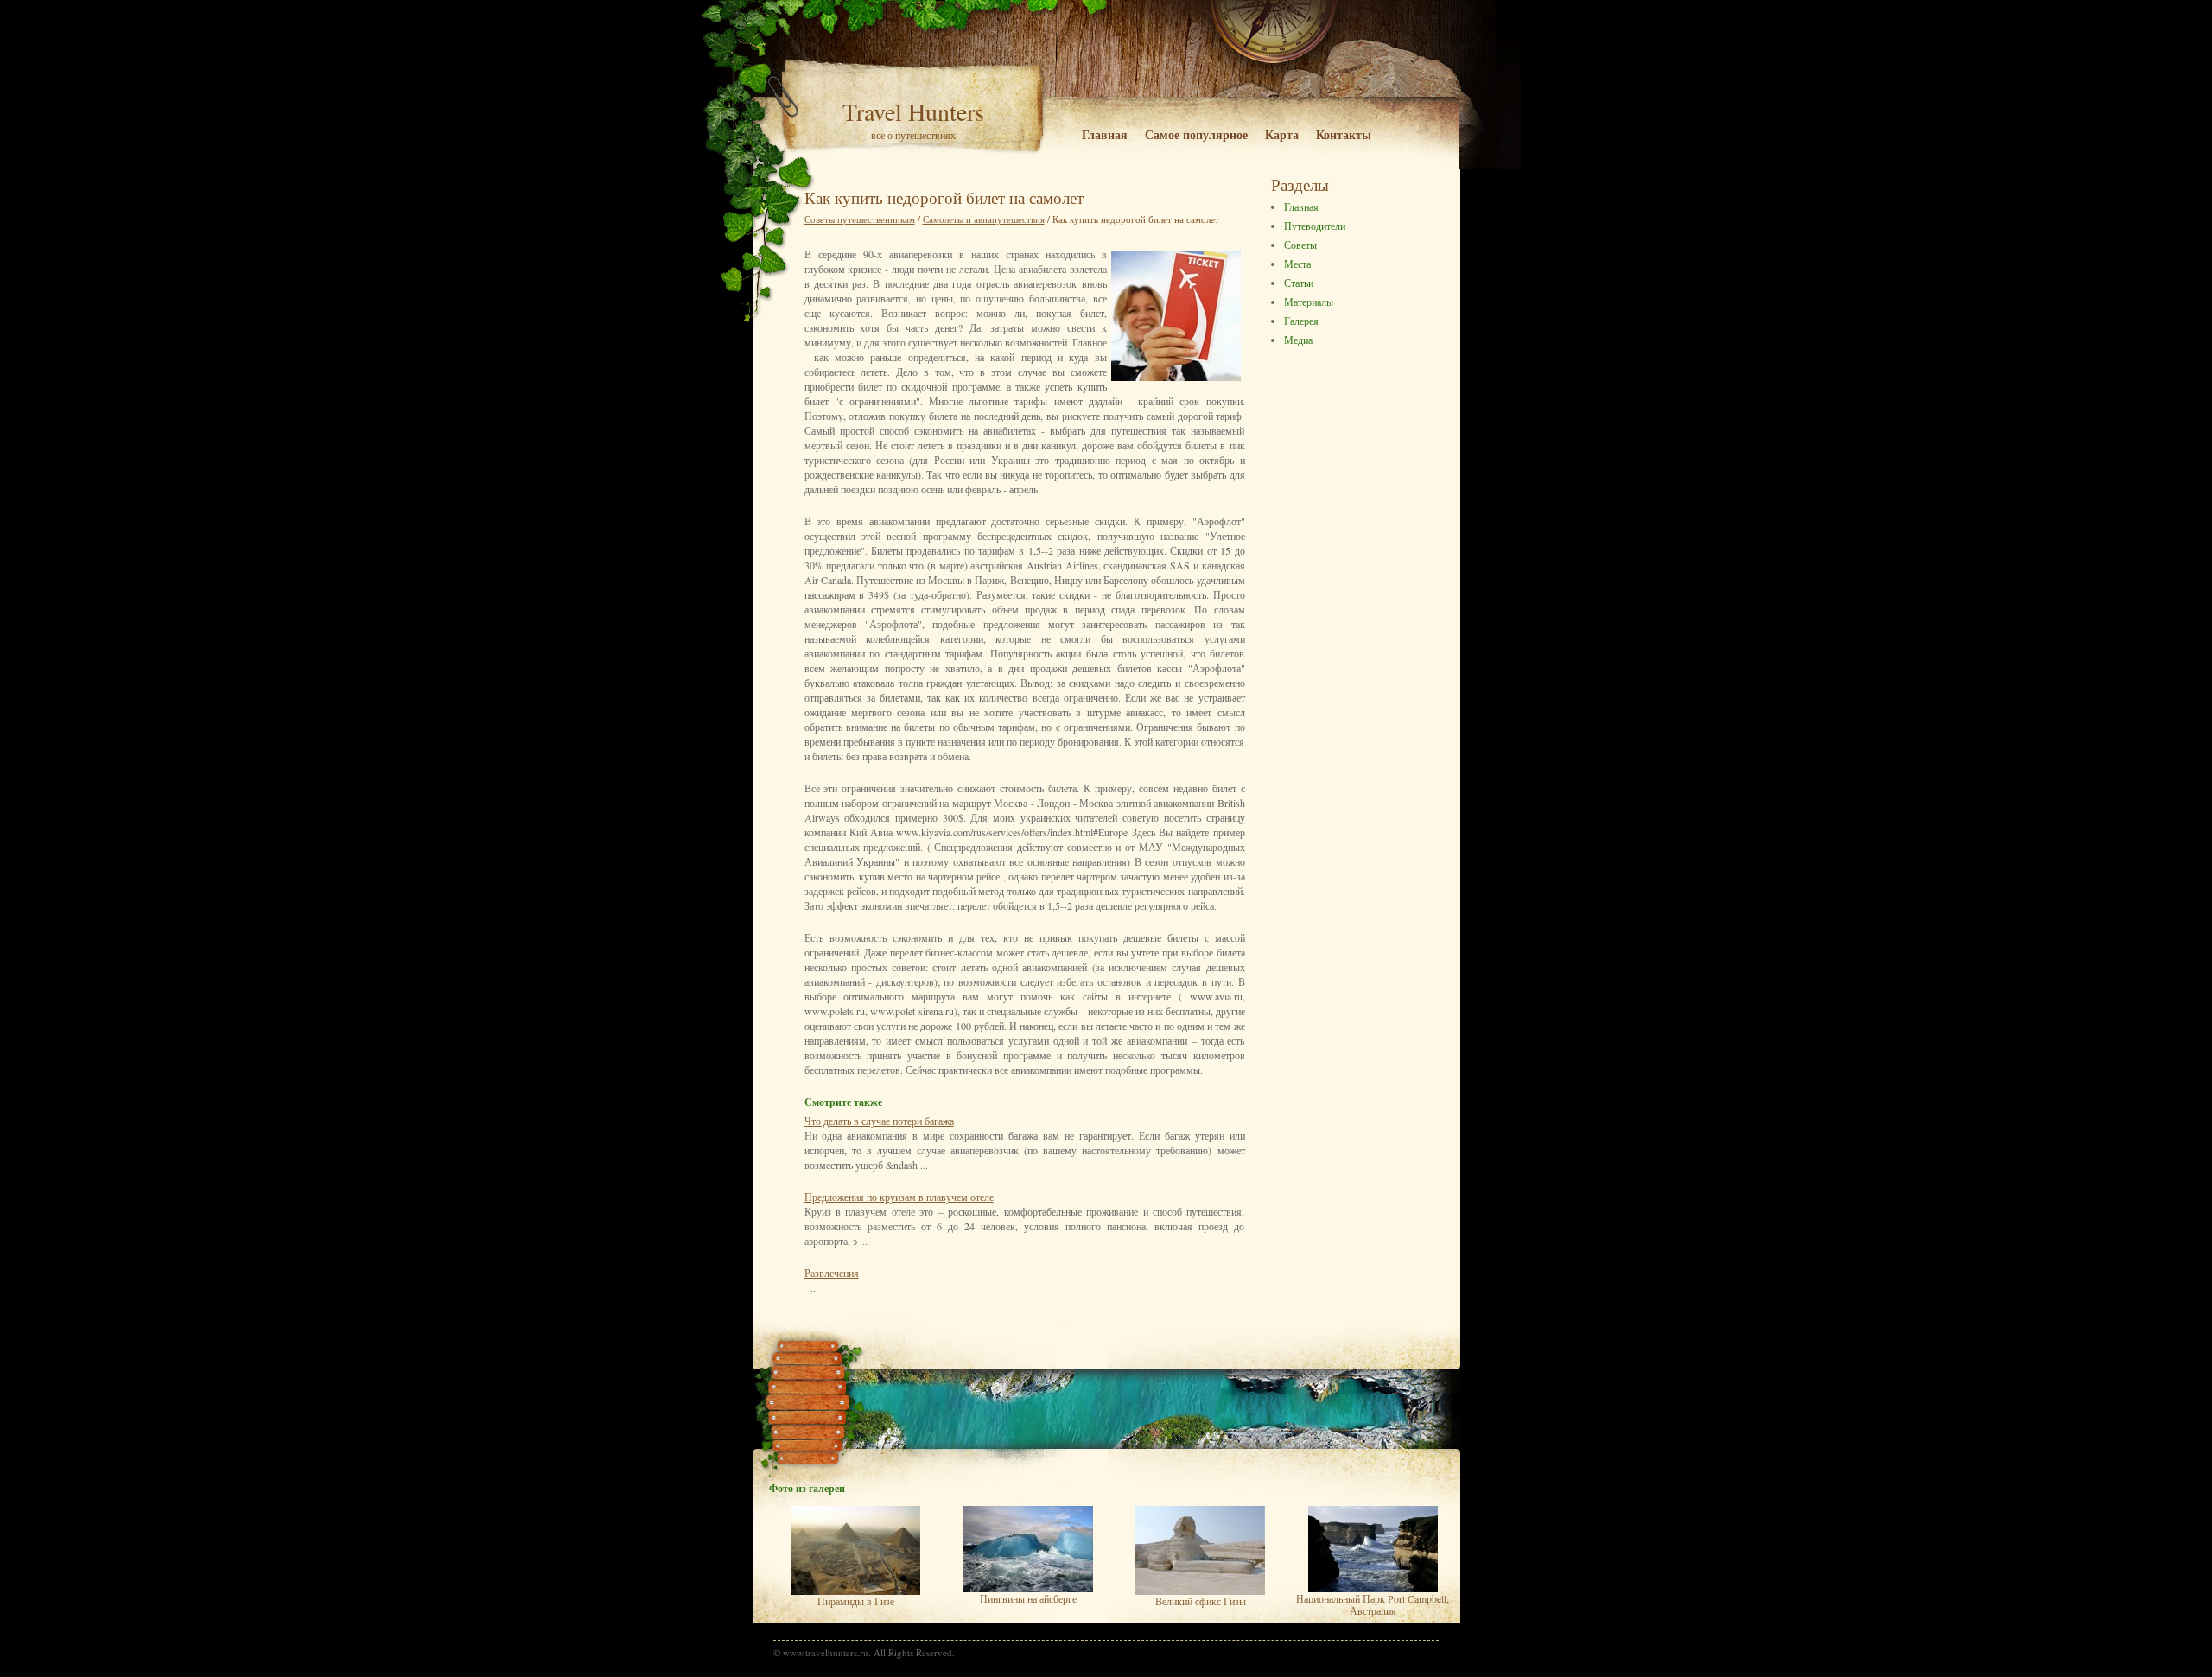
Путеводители (1315, 226)
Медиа (1298, 340)
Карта (1282, 134)
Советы (1300, 245)
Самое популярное (1196, 134)
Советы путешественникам (860, 219)
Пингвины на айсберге (1028, 1598)
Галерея (1301, 321)
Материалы (1309, 302)
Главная (1105, 134)
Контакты (1344, 134)
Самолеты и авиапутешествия (984, 219)
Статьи (1299, 283)
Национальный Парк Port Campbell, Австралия (1373, 1604)
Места (1297, 264)
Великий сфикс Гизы (1201, 1601)
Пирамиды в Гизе (856, 1601)
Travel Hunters (913, 111)
